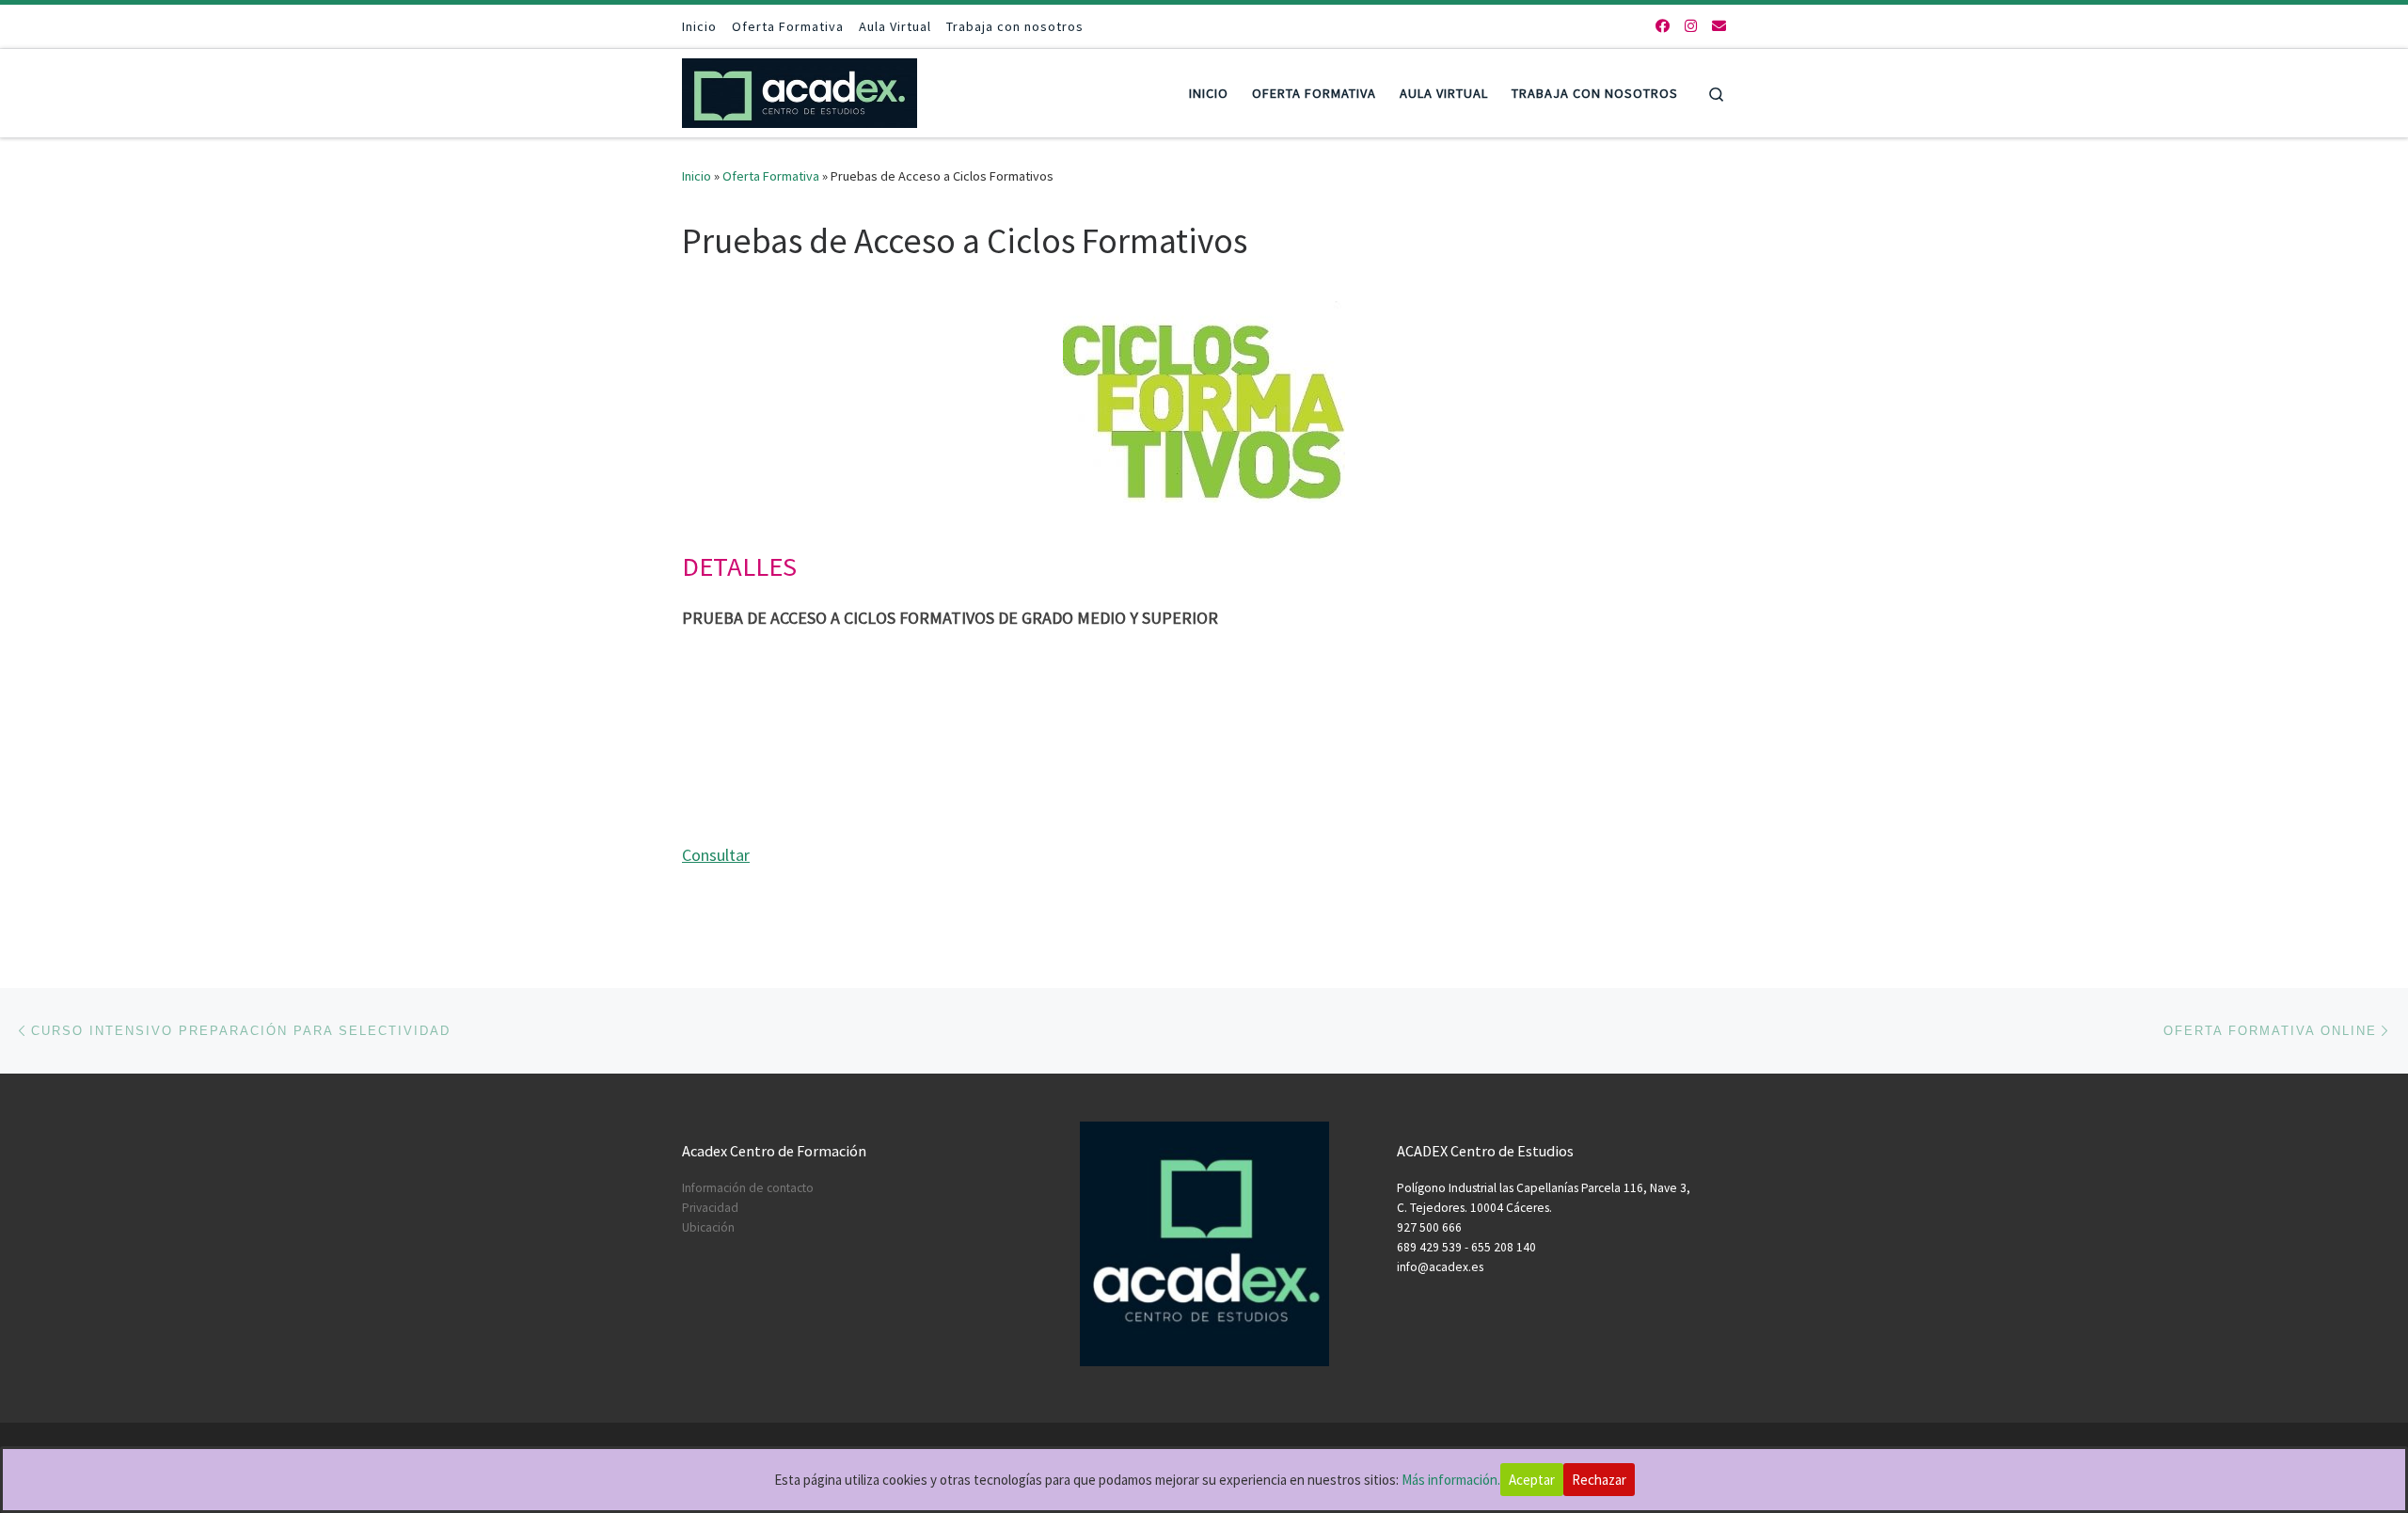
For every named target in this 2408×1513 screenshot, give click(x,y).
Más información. (1451, 1480)
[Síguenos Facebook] (1663, 26)
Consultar (716, 855)
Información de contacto (748, 1188)
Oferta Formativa (771, 176)
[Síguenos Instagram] (1691, 26)
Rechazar (1599, 1480)
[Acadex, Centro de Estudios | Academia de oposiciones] (800, 90)
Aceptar (1532, 1480)
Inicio (697, 176)
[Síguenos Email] (1719, 26)
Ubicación (708, 1227)
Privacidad (710, 1208)
